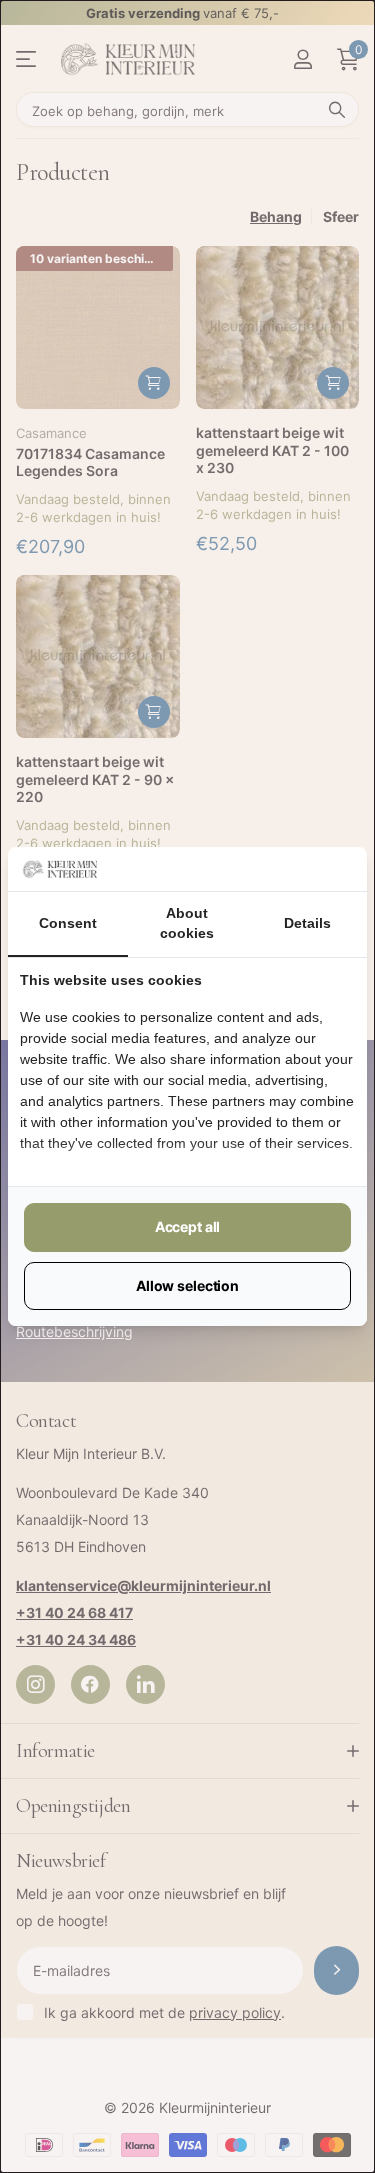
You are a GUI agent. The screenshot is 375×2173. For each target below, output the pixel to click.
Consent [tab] (68, 923)
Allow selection (187, 1285)
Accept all (188, 1226)
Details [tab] (307, 923)
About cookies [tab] (187, 923)
